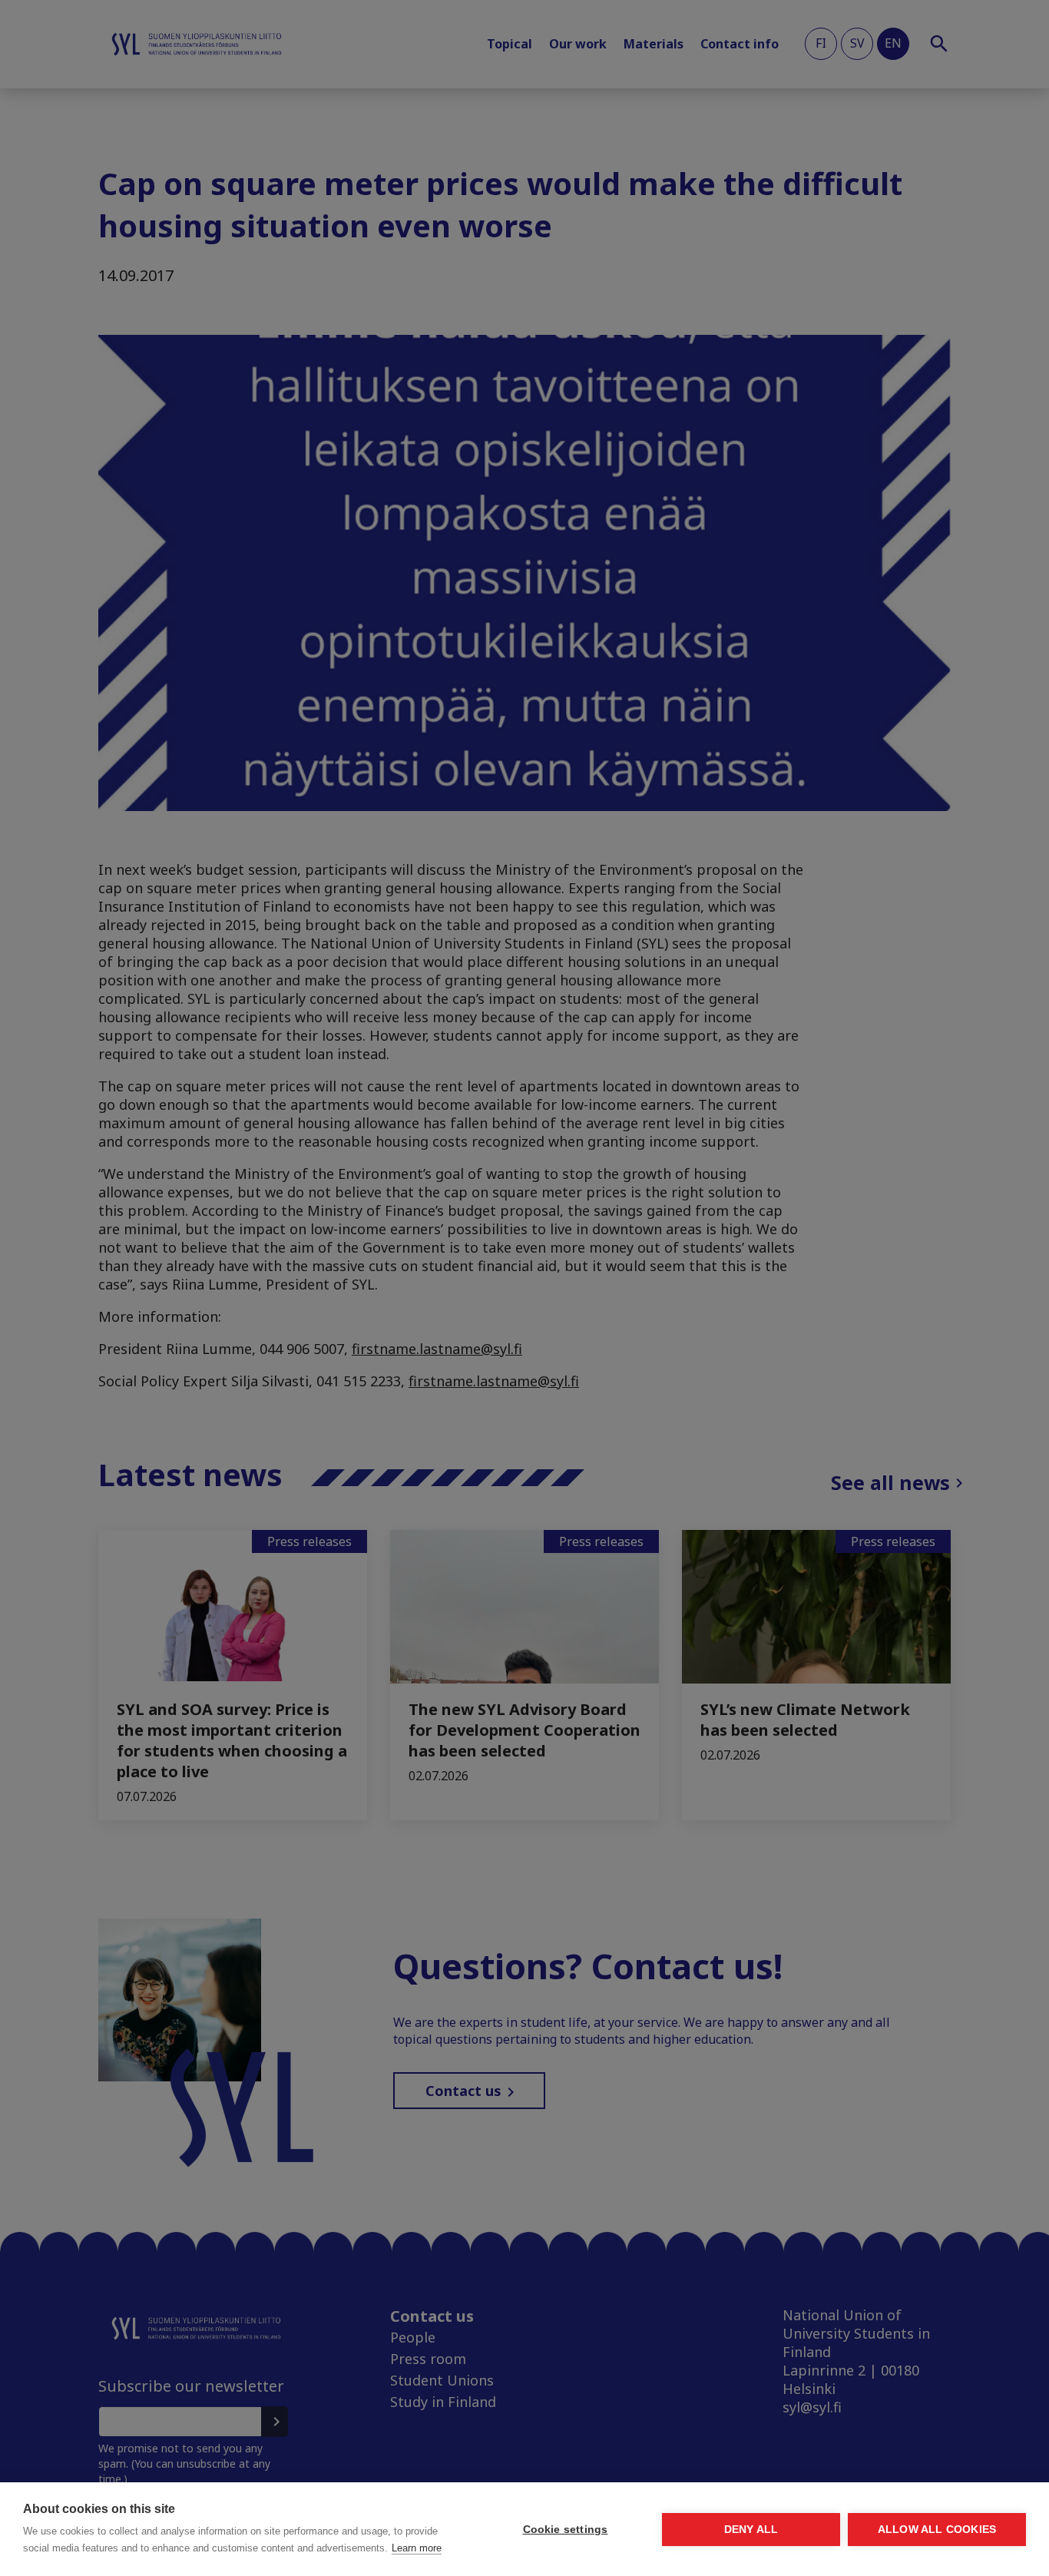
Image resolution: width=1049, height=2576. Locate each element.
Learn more (417, 2548)
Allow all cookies (937, 2530)
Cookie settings (566, 2530)
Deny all (751, 2530)
